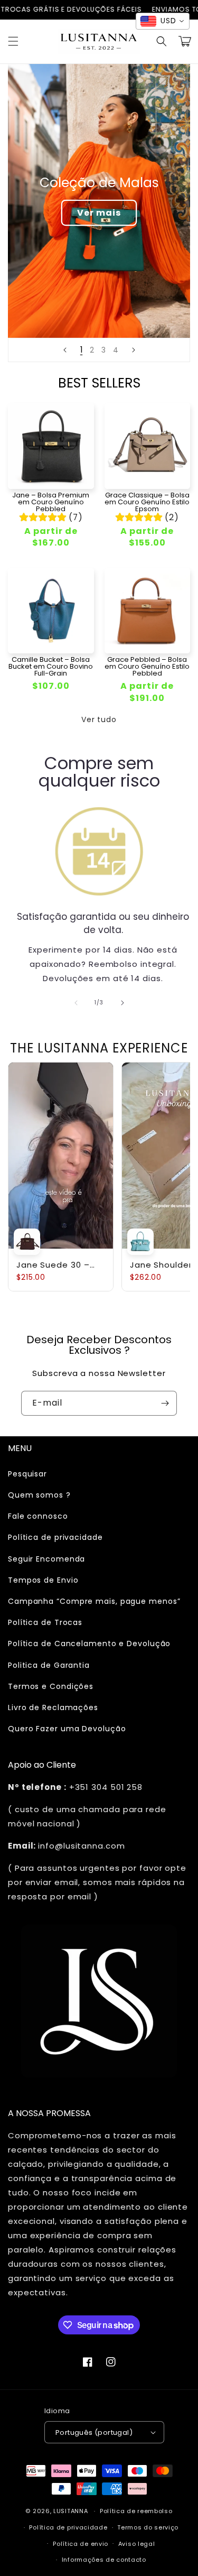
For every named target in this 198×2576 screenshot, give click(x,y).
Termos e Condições (51, 1686)
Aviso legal (137, 2544)
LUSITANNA (70, 2511)
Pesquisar (27, 1474)
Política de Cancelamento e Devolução (89, 1644)
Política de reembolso (136, 2511)
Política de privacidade (55, 1537)
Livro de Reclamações (53, 1707)
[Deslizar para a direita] (122, 1003)
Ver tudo (99, 719)
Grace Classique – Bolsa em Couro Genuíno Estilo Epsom (147, 502)
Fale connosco (38, 1516)
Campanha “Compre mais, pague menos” (94, 1601)
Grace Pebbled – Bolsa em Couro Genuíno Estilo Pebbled (147, 666)
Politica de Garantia (49, 1665)
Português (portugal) (94, 2432)
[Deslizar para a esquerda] (76, 1003)
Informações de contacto (104, 2560)
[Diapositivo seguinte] (134, 350)
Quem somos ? (39, 1495)
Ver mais (99, 213)
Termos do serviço (148, 2527)
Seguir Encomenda (46, 1559)
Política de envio (81, 2544)
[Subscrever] (165, 1403)
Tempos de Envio (43, 1580)
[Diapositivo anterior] (65, 350)
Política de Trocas (45, 1622)
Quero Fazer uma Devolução (67, 1729)
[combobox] (163, 21)
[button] (13, 41)
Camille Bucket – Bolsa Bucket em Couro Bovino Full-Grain (51, 666)
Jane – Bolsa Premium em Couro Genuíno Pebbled (51, 502)
